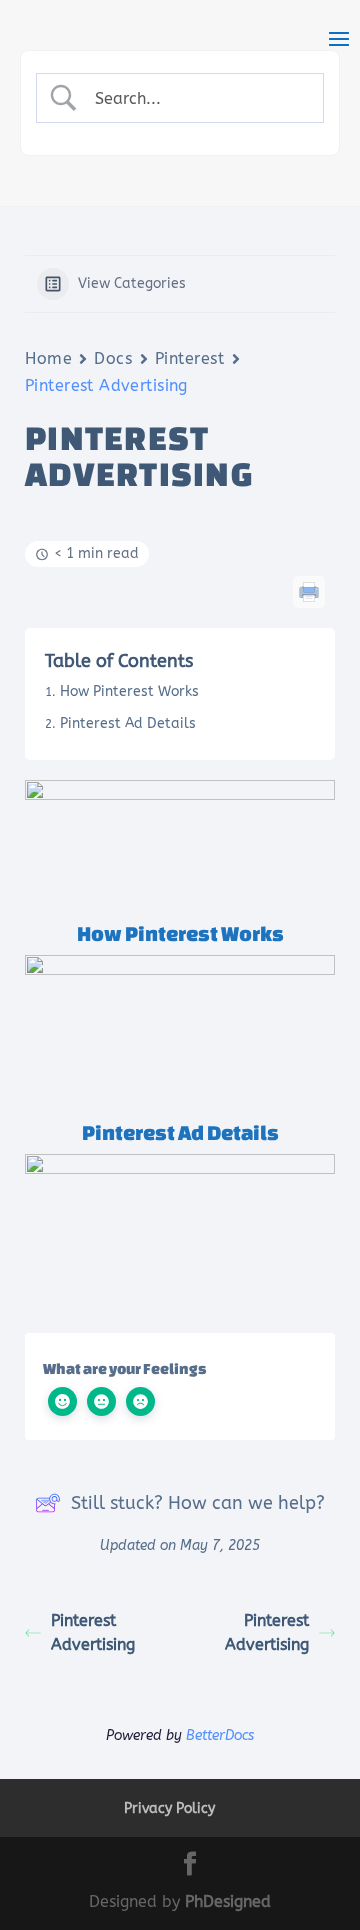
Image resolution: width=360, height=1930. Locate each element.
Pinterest (190, 358)
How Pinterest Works (129, 691)
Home (48, 358)
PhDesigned (228, 1901)
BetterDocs (220, 1735)
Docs (113, 358)
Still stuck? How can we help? (198, 1503)
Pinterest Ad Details (128, 723)
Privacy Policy (169, 1808)
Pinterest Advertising (93, 1632)
